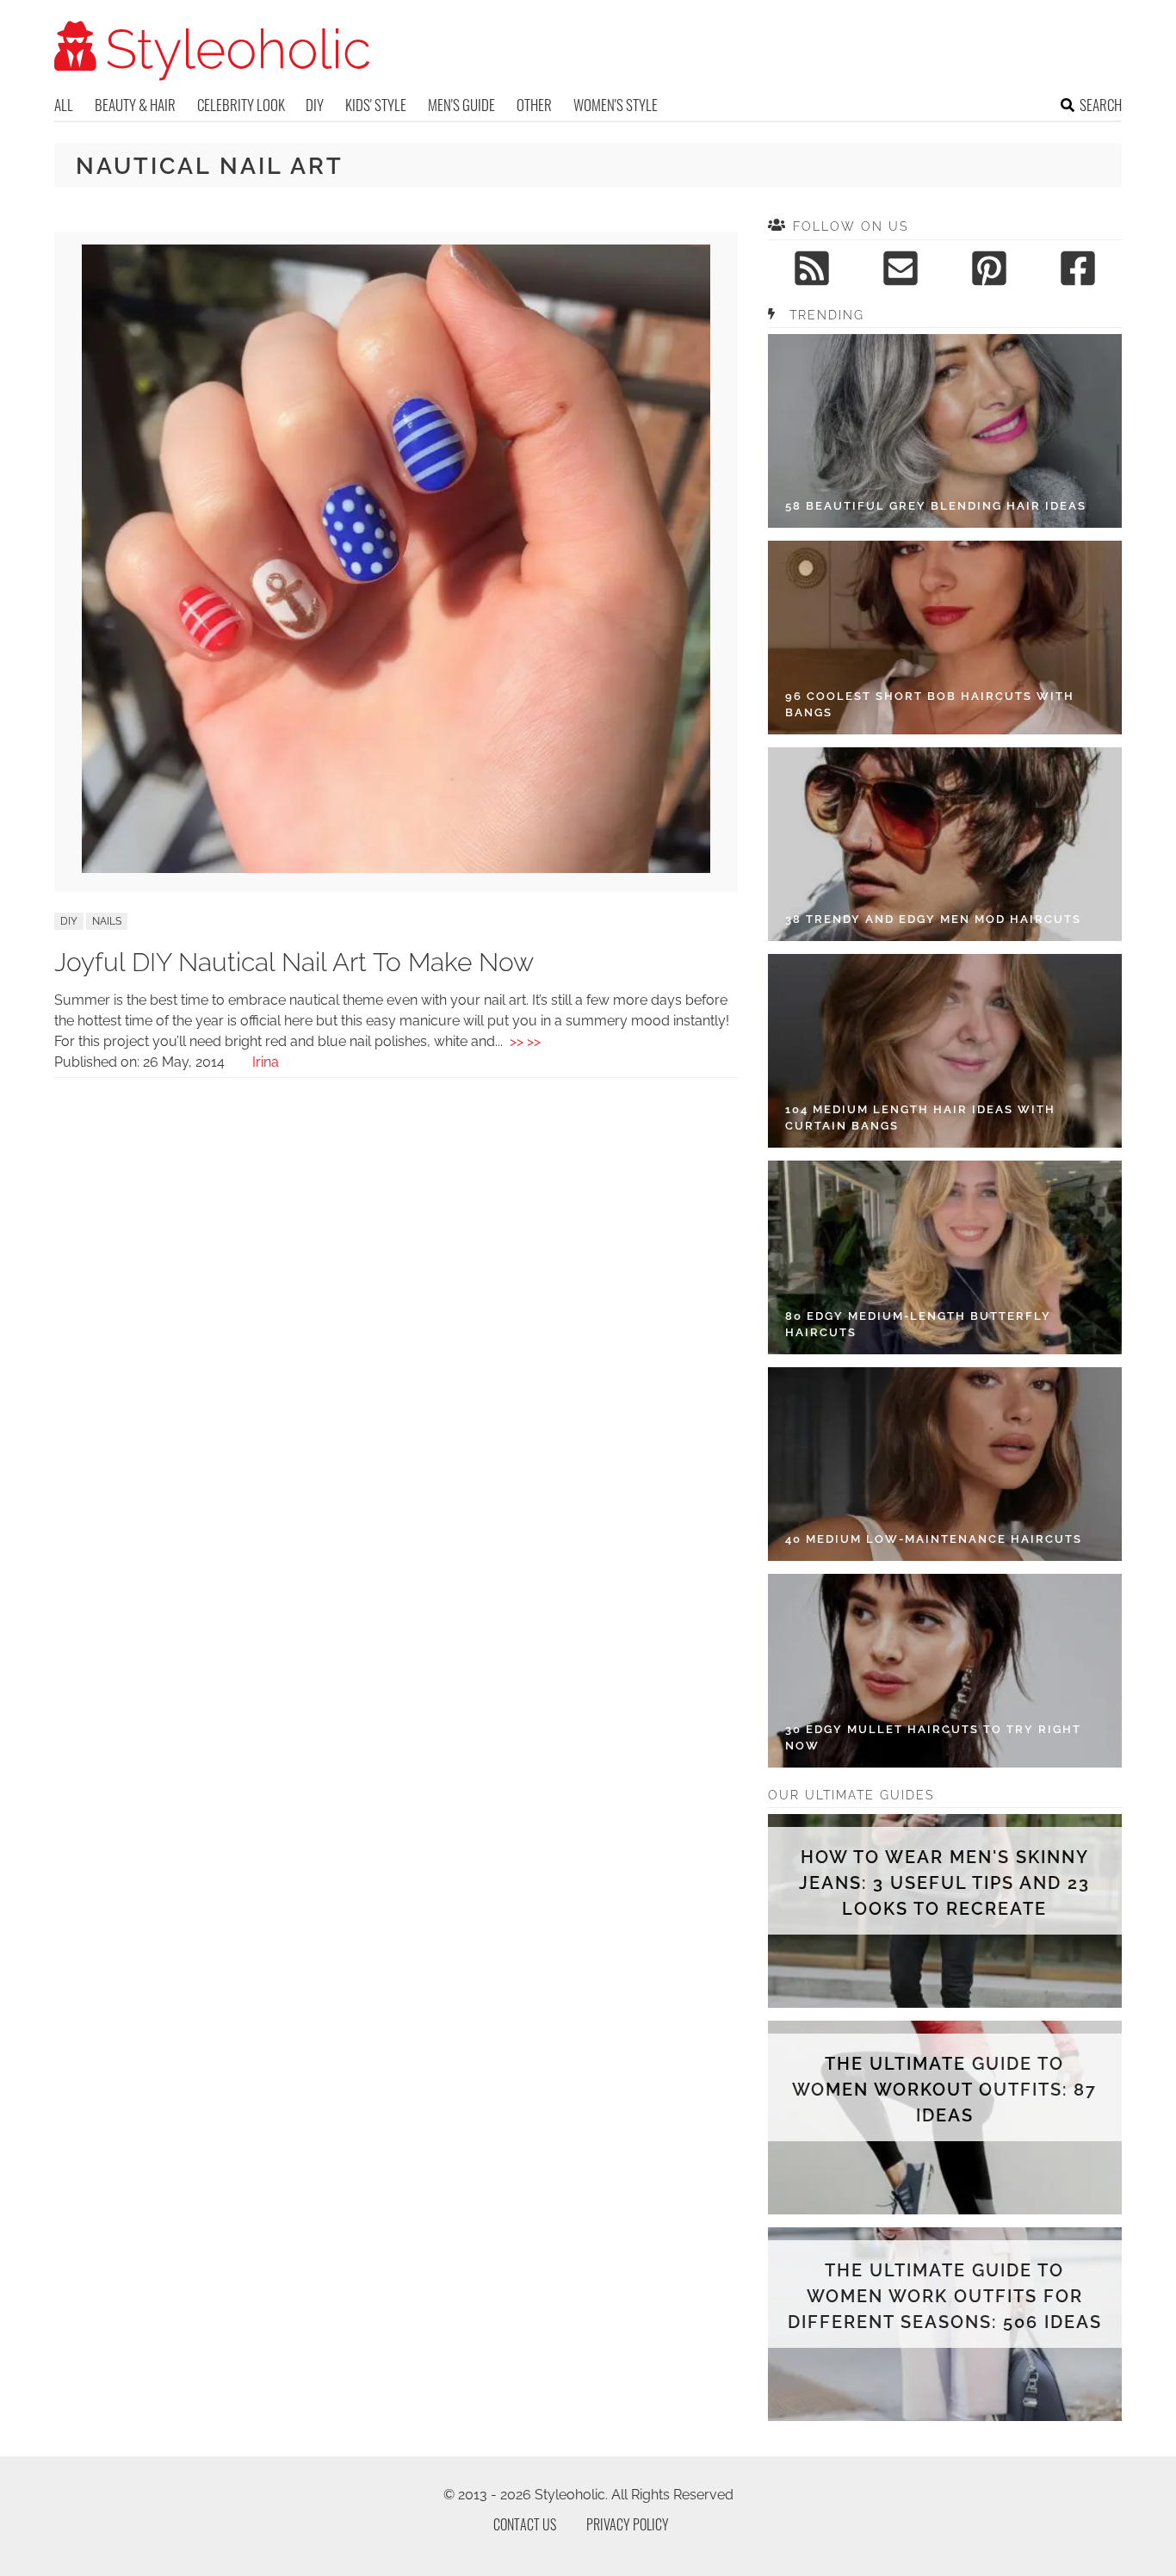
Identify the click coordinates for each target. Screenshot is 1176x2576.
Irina (266, 1062)
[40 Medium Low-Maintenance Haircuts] (945, 1464)
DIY (315, 105)
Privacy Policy (628, 2524)
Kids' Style (376, 105)
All (64, 105)
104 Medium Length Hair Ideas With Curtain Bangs (920, 1118)
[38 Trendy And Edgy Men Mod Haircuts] (945, 844)
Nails (107, 921)
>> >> (525, 1041)
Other (534, 105)
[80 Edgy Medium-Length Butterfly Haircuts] (945, 1257)
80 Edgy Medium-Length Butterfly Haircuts (918, 1325)
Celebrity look (241, 105)
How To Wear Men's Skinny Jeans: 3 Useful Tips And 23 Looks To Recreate (944, 1883)
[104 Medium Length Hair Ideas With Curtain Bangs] (945, 1051)
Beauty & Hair (135, 105)
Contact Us (525, 2524)
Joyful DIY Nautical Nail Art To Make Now (294, 962)
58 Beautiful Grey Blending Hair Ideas (936, 506)
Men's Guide (461, 105)
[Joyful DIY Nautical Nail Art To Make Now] (396, 868)
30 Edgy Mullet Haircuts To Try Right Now (933, 1738)
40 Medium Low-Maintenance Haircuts (934, 1539)
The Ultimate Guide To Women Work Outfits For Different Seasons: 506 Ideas (945, 2296)
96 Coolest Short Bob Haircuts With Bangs (930, 705)
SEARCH (1101, 105)
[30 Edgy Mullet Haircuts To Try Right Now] (945, 1671)
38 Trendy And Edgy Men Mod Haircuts (933, 919)
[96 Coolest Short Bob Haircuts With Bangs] (945, 638)
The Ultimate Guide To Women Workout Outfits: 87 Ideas (944, 2090)
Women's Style (616, 105)
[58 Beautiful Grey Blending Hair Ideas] (945, 431)
